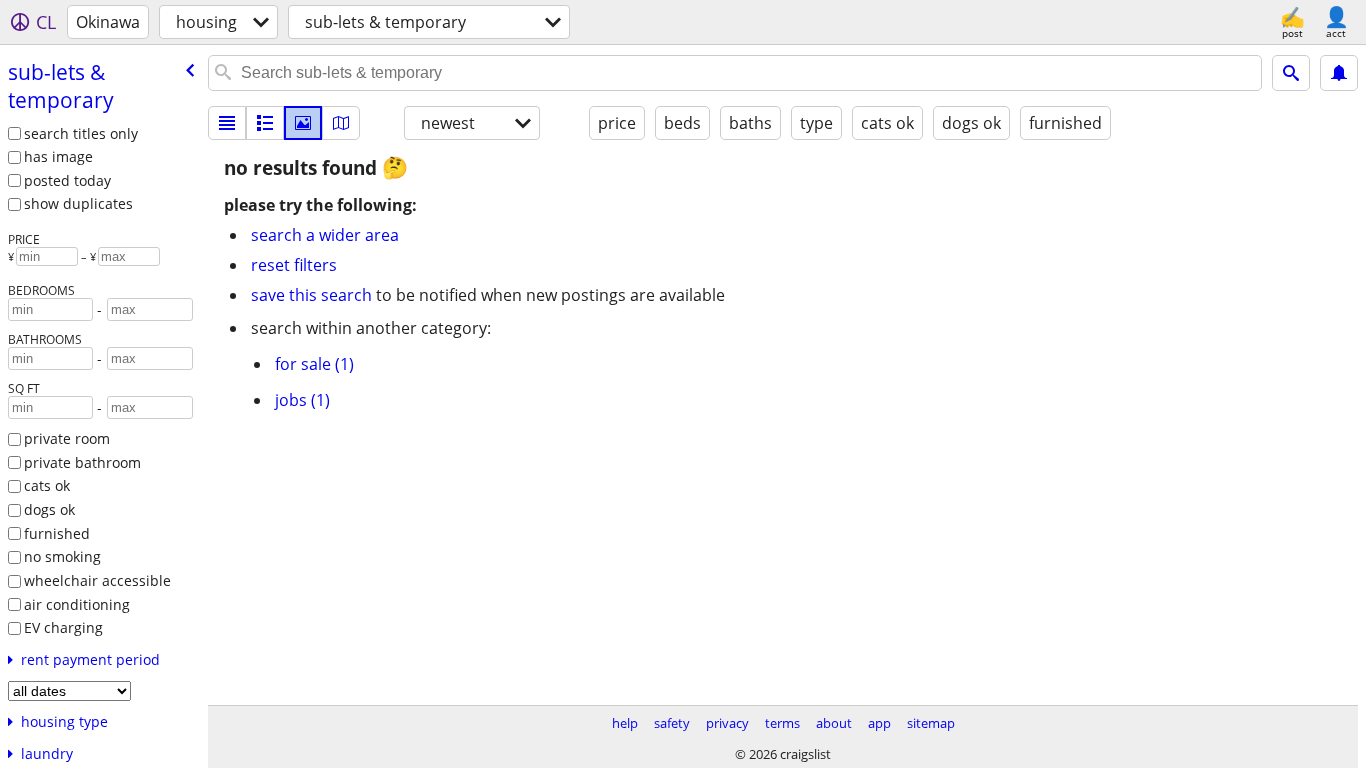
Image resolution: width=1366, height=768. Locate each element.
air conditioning (77, 604)
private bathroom (82, 462)
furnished (57, 533)
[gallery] (303, 123)
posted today (67, 180)
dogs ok (49, 509)
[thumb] (265, 123)
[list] (227, 123)
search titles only (81, 133)
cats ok (47, 485)
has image (58, 156)
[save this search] (1339, 73)
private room (67, 438)
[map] (341, 123)
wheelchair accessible (97, 580)
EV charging (63, 627)
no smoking (62, 556)
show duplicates (78, 203)
